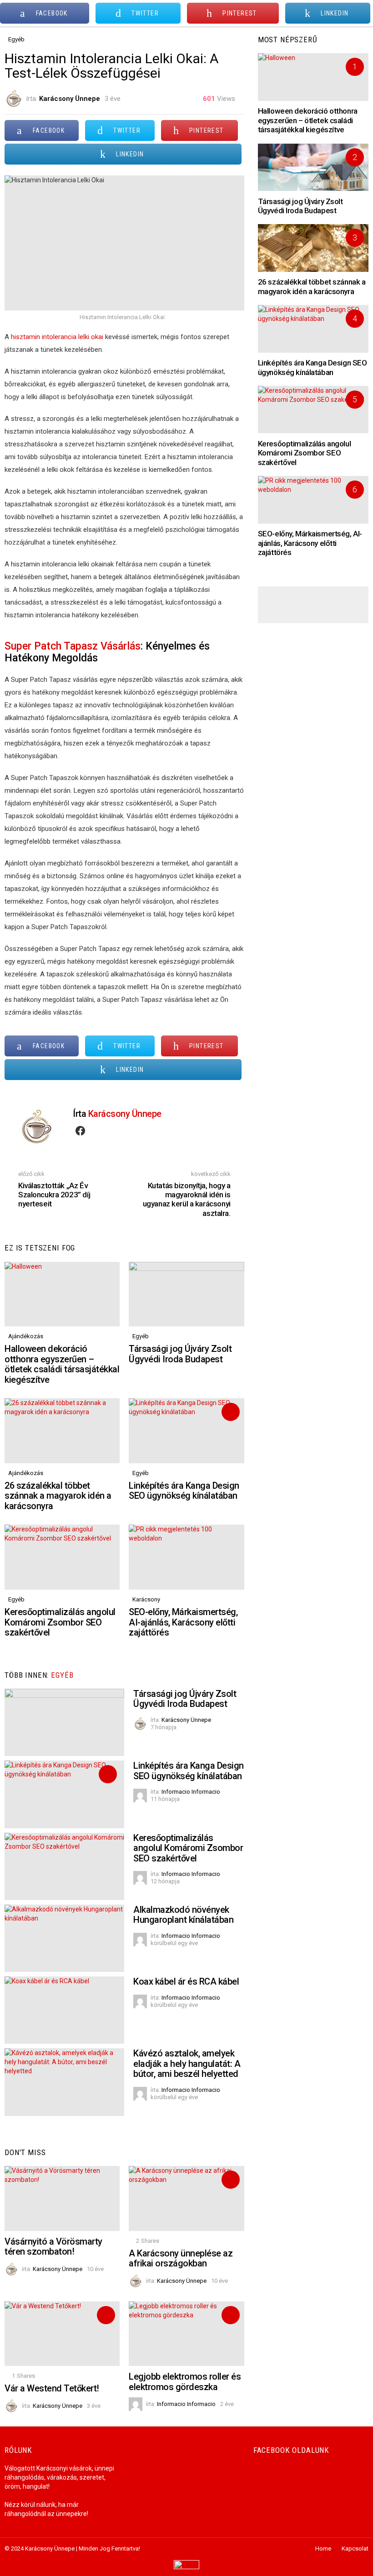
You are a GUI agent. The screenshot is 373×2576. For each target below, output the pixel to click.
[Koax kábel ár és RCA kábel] (64, 2010)
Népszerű (231, 2180)
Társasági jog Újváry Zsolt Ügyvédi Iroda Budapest (180, 1354)
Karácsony (146, 1599)
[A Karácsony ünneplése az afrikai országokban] (186, 2198)
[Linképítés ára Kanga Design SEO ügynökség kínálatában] (186, 1431)
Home (323, 2548)
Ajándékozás (26, 1336)
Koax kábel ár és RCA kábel (186, 1981)
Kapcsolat (355, 2548)
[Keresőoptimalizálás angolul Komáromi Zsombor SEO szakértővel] (62, 1557)
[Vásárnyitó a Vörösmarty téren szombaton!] (62, 2198)
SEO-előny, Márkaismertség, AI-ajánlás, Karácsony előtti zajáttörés (183, 1622)
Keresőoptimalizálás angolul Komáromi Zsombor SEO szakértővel (60, 1622)
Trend (231, 1412)
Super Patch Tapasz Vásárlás (73, 646)
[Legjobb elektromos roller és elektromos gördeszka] (186, 2334)
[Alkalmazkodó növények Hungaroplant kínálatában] (64, 1938)
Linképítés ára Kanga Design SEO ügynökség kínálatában (184, 1491)
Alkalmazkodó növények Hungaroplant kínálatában (183, 1915)
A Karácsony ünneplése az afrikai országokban (181, 2258)
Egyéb (141, 1336)
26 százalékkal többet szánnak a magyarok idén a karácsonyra (58, 1496)
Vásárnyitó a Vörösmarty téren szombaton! (53, 2247)
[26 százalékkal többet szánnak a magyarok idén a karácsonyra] (62, 1431)
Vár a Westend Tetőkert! (52, 2388)
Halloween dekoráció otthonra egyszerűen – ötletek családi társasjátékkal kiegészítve (62, 1364)
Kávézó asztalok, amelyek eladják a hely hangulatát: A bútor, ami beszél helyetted (187, 2063)
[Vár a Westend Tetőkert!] (62, 2334)
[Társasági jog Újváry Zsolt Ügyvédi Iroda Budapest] (186, 1294)
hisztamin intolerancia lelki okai (57, 337)
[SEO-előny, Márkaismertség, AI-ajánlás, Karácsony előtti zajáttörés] (186, 1557)
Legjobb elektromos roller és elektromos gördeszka (185, 2382)
